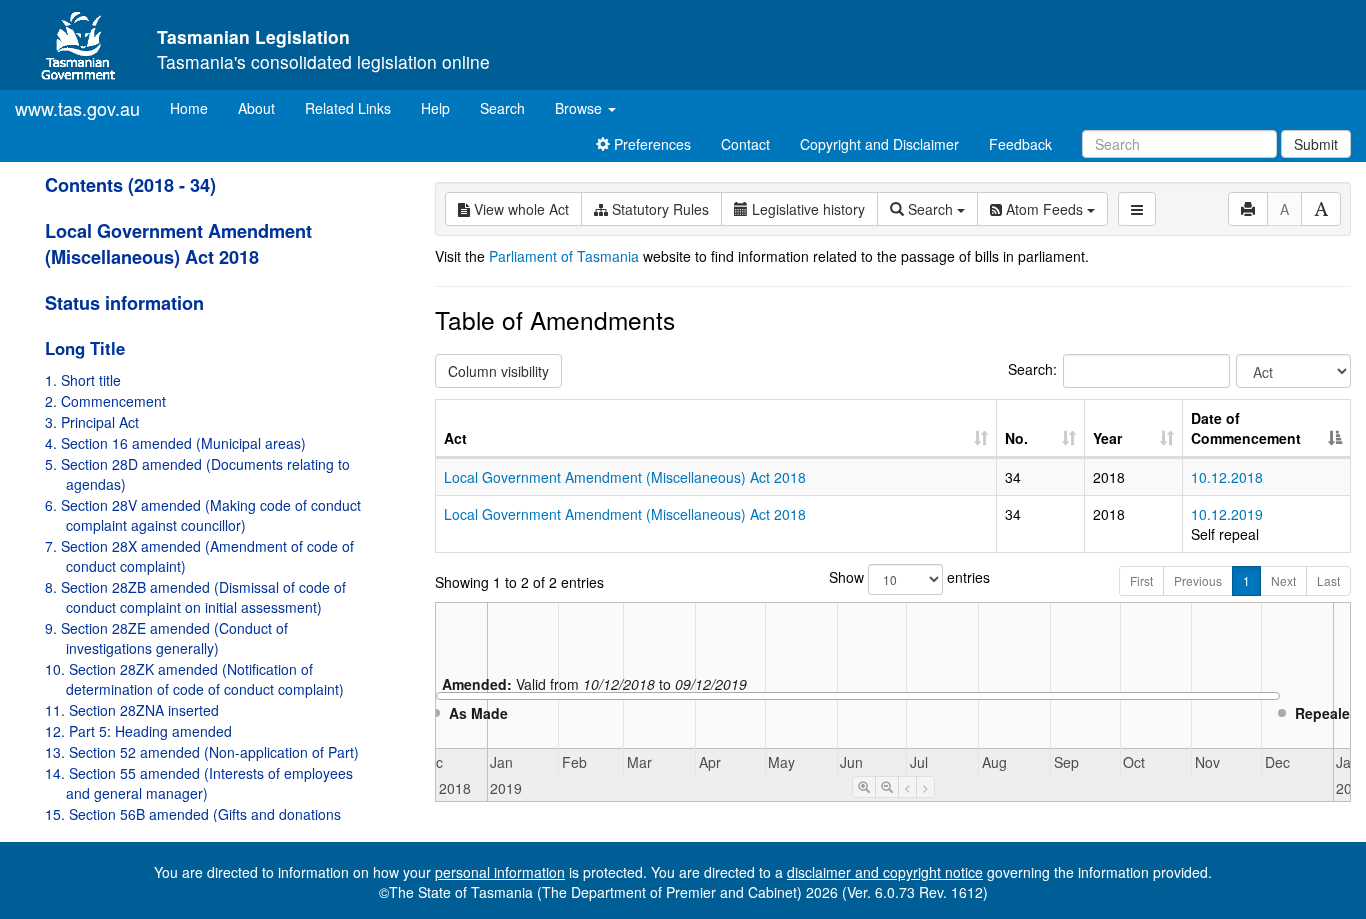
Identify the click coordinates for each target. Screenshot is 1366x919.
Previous (1198, 580)
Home (196, 107)
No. (1016, 438)
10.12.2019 (1227, 514)
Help (435, 108)
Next (1283, 580)
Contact (745, 144)
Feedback (1020, 144)
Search (502, 108)
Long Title (85, 348)
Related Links (348, 108)
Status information (124, 303)
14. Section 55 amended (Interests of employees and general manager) (199, 783)
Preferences (650, 144)
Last (1328, 580)
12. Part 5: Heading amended (138, 731)
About (256, 108)
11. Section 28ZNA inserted (132, 710)
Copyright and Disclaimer (879, 144)
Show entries (893, 577)
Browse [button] (580, 108)
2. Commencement (105, 401)
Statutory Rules (658, 209)
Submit (1316, 144)
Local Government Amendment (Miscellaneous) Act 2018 (178, 244)
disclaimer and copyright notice (885, 872)
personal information (500, 872)
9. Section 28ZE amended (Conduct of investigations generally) (166, 638)
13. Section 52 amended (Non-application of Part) (202, 752)
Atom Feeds (1044, 209)
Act (455, 438)
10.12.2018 (1227, 477)
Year (1107, 438)
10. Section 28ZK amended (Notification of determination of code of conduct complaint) (194, 679)
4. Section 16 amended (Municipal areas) (175, 443)
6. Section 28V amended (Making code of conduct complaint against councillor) (203, 515)
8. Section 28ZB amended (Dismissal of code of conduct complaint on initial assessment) (195, 597)
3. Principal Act (92, 422)
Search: (1032, 369)
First (1141, 580)
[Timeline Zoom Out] (887, 787)
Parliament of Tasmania (564, 256)
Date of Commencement (1246, 428)
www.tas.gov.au (77, 108)
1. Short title (83, 380)
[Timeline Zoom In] (864, 787)
